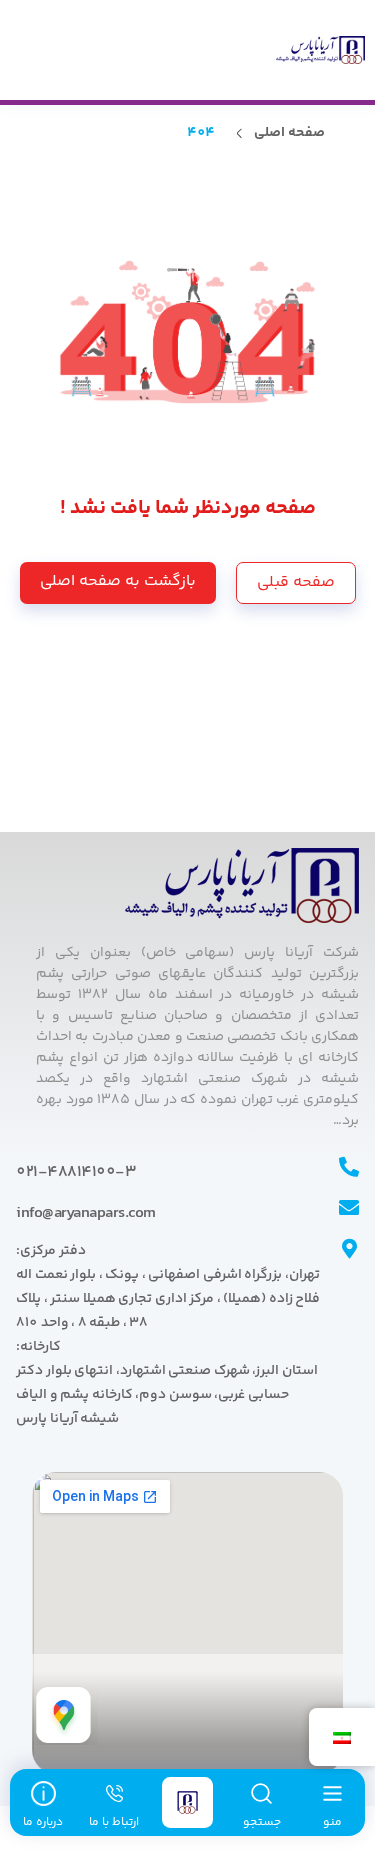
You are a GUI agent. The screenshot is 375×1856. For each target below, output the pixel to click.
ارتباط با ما (114, 1822)
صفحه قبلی (296, 582)
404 (201, 133)
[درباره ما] (43, 1796)
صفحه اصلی (289, 133)
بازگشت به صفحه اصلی (118, 581)
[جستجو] (262, 1796)
